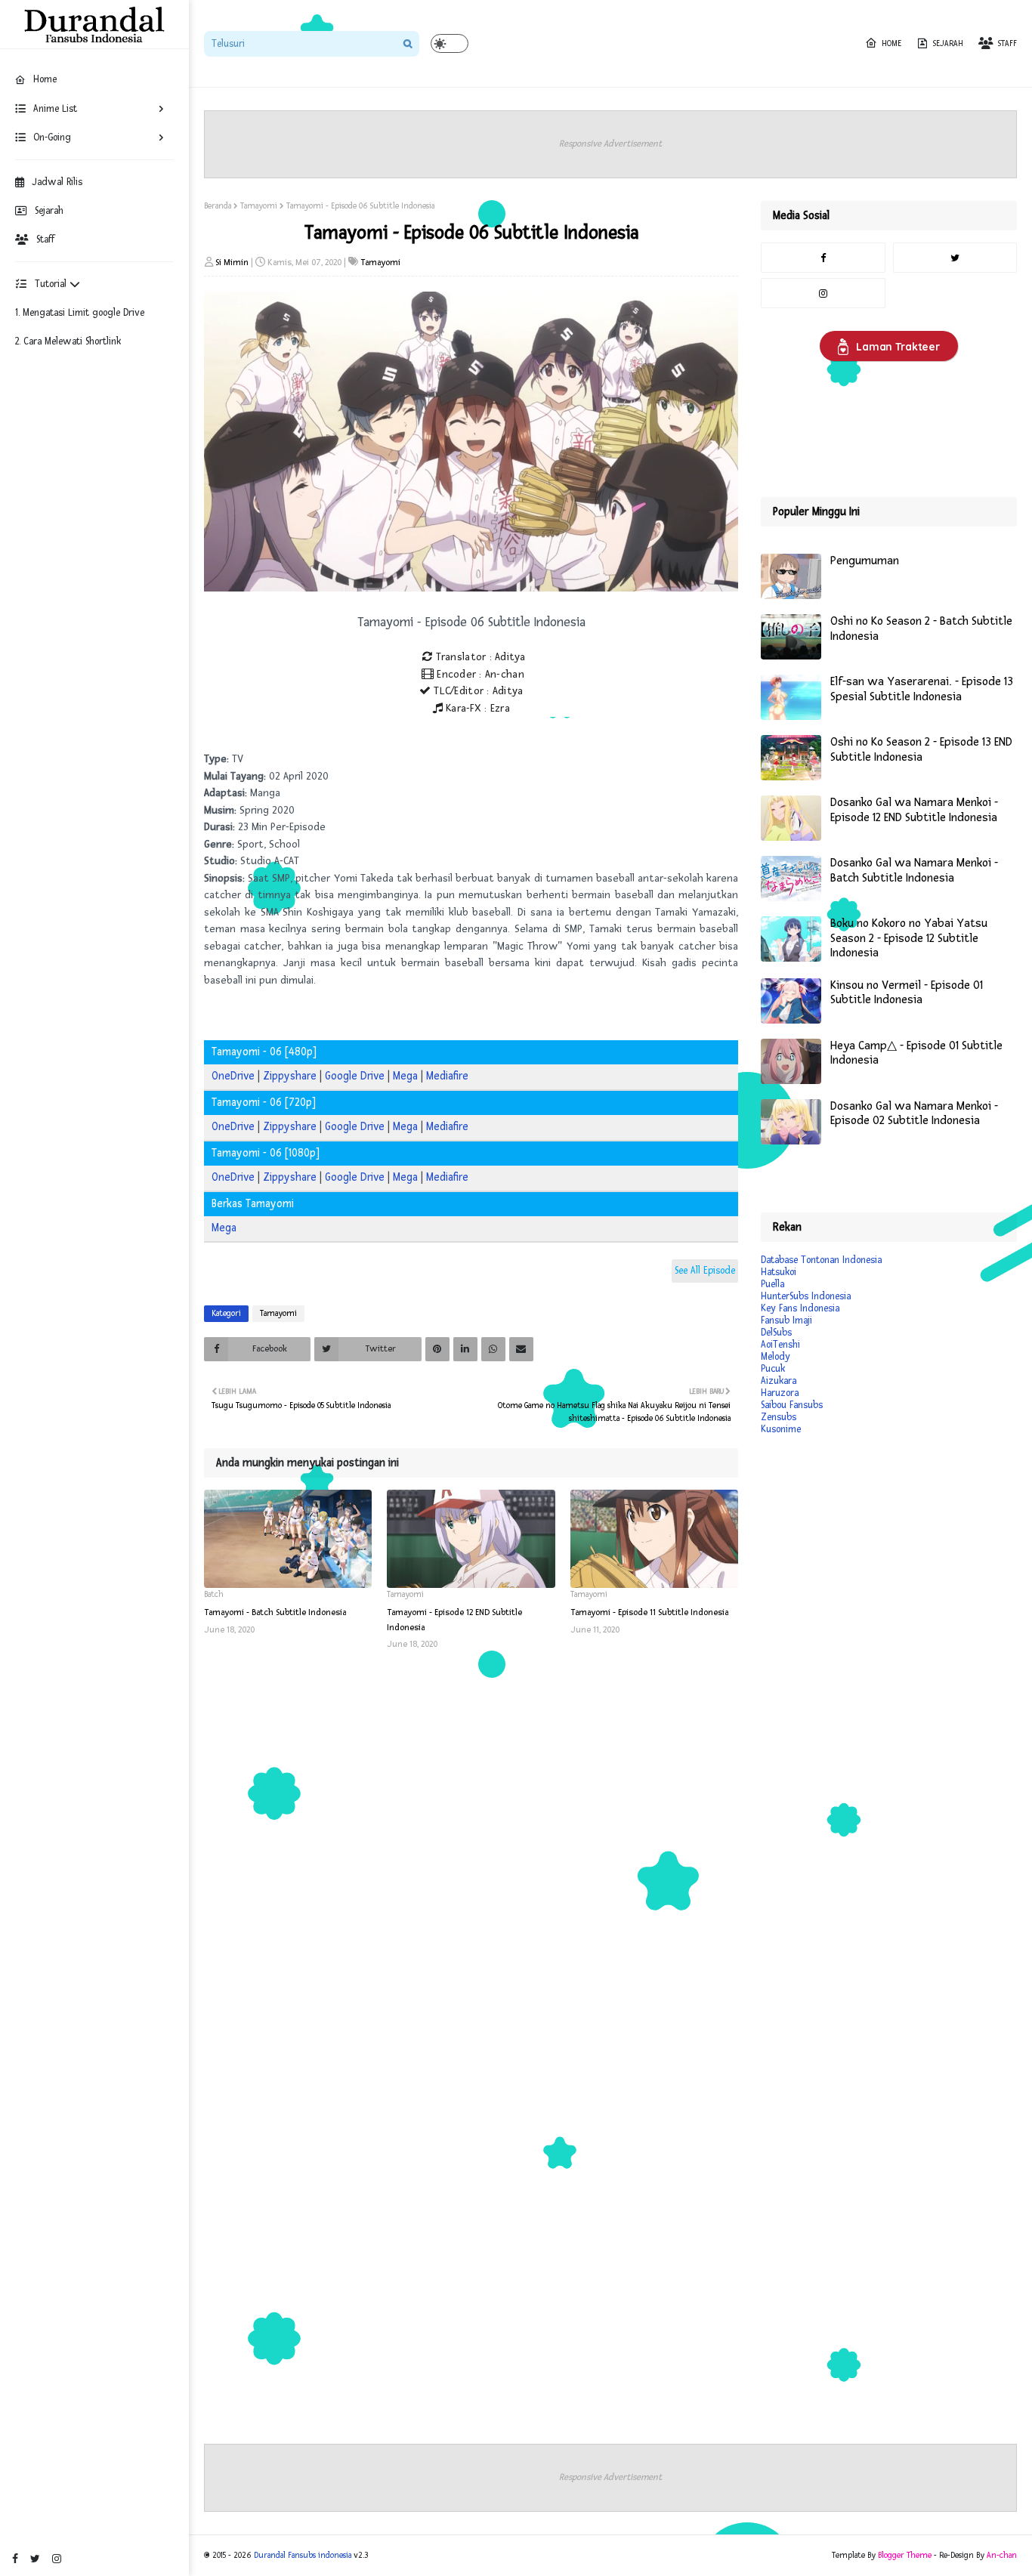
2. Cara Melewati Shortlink (68, 341)
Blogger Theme (905, 2555)
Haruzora (780, 1393)
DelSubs (776, 1333)
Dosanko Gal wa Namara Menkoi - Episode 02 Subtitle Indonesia (914, 1114)
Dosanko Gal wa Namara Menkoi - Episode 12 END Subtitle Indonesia (914, 810)
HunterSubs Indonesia (806, 1296)
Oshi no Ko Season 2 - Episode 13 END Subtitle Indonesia (921, 750)
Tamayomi (259, 206)
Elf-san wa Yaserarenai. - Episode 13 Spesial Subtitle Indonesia (922, 689)
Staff (45, 239)
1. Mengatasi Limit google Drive (80, 313)
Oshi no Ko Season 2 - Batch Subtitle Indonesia (921, 629)
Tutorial (52, 284)
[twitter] (35, 2559)
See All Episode (705, 1271)
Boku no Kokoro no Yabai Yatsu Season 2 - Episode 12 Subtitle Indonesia (909, 938)
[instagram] (57, 2559)
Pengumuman (865, 561)
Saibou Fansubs (792, 1405)
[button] (450, 43)
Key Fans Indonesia (800, 1308)
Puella (772, 1284)
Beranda (218, 206)
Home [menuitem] (45, 79)
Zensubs (779, 1417)
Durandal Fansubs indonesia (303, 2555)
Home (891, 43)
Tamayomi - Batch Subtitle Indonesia (275, 1612)
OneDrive (233, 1076)
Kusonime (781, 1429)
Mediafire (447, 1076)
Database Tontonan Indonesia (821, 1260)
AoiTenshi (780, 1345)
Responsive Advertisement (610, 144)
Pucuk (773, 1369)
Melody (776, 1357)
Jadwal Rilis (57, 182)
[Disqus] (471, 1861)
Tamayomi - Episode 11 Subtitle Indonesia (649, 1612)
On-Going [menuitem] (52, 137)
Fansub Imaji (786, 1320)
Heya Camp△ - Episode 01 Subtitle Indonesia (916, 1053)
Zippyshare (290, 1076)
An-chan (1002, 2555)
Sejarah (49, 211)
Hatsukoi (779, 1272)
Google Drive (355, 1076)
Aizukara (779, 1381)
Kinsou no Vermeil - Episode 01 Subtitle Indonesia (907, 993)
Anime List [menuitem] (55, 109)
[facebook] (15, 2559)
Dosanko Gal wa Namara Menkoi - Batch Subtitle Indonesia (914, 871)
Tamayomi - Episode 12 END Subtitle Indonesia (454, 1620)
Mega (405, 1076)
